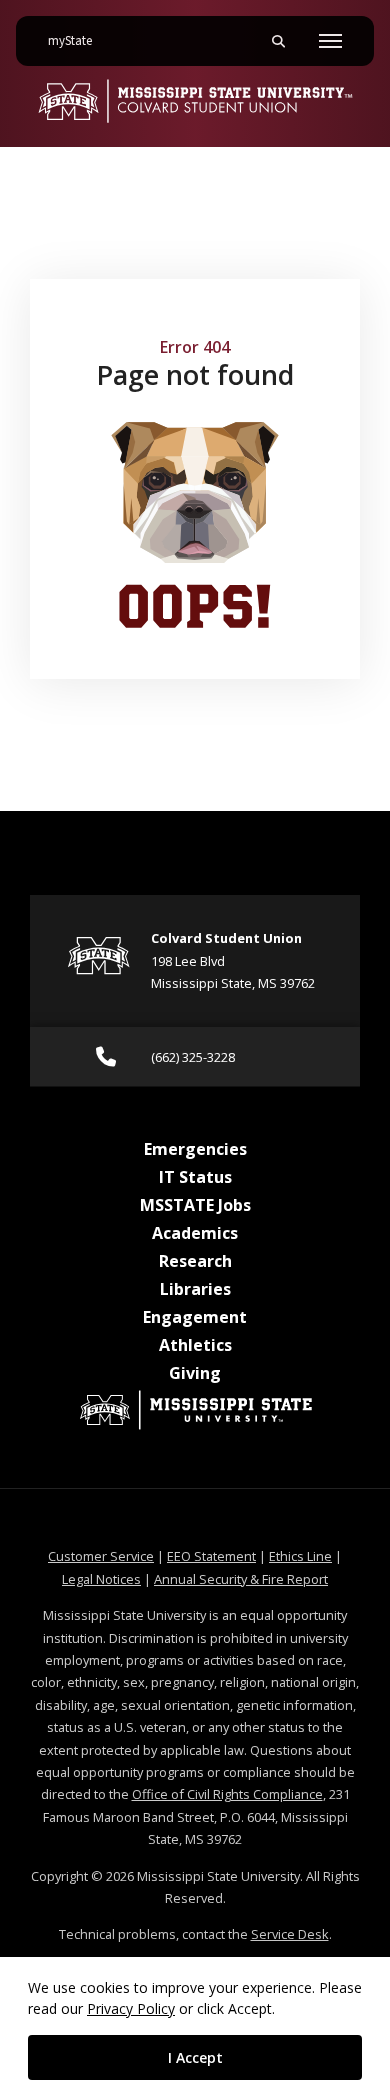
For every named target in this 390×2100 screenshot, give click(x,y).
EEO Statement (211, 1556)
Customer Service (101, 1556)
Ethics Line (300, 1556)
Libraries (195, 1289)
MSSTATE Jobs (195, 1205)
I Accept (195, 2057)
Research (195, 1261)
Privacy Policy (131, 2008)
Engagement (195, 1317)
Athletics (195, 1345)
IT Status (195, 1177)
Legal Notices (101, 1579)
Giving (195, 1373)
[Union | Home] (195, 101)
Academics (195, 1233)
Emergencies (195, 1149)
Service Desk (290, 1934)
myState (78, 40)
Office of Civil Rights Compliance (227, 1794)
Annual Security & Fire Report (241, 1579)
